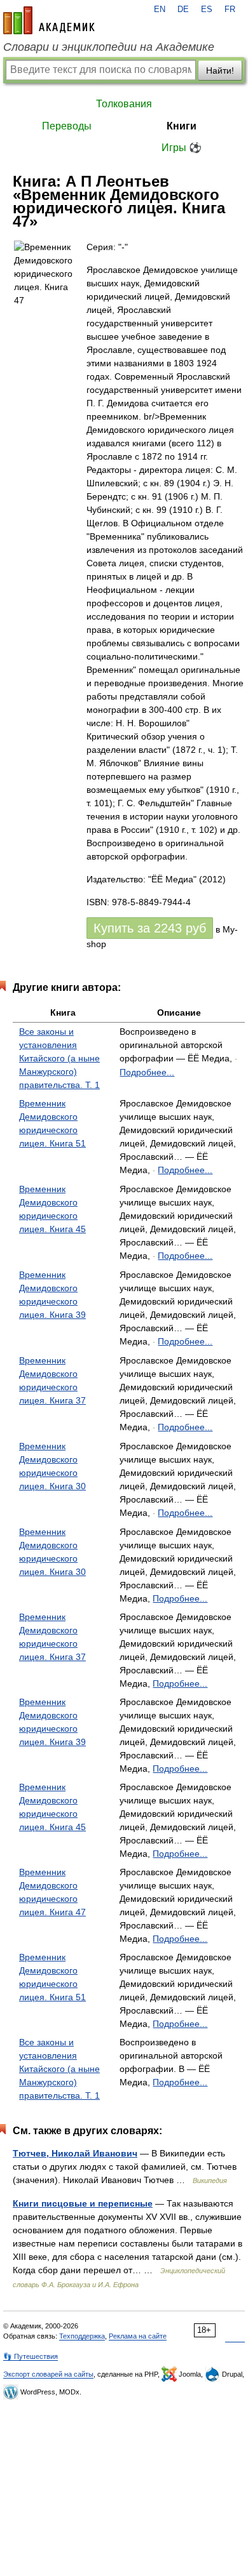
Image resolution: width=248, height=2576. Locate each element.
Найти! (220, 70)
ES (207, 10)
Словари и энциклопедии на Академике (109, 47)
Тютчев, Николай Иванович (75, 2153)
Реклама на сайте (138, 2336)
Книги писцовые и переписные (83, 2203)
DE (183, 10)
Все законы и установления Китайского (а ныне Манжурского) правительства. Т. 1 (59, 1058)
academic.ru (49, 20)
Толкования (124, 104)
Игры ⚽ (182, 148)
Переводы (67, 126)
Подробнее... (147, 1072)
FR (230, 10)
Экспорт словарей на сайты (48, 2374)
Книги (182, 126)
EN (160, 10)
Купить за (150, 928)
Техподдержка (82, 2336)
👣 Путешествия (31, 2356)
